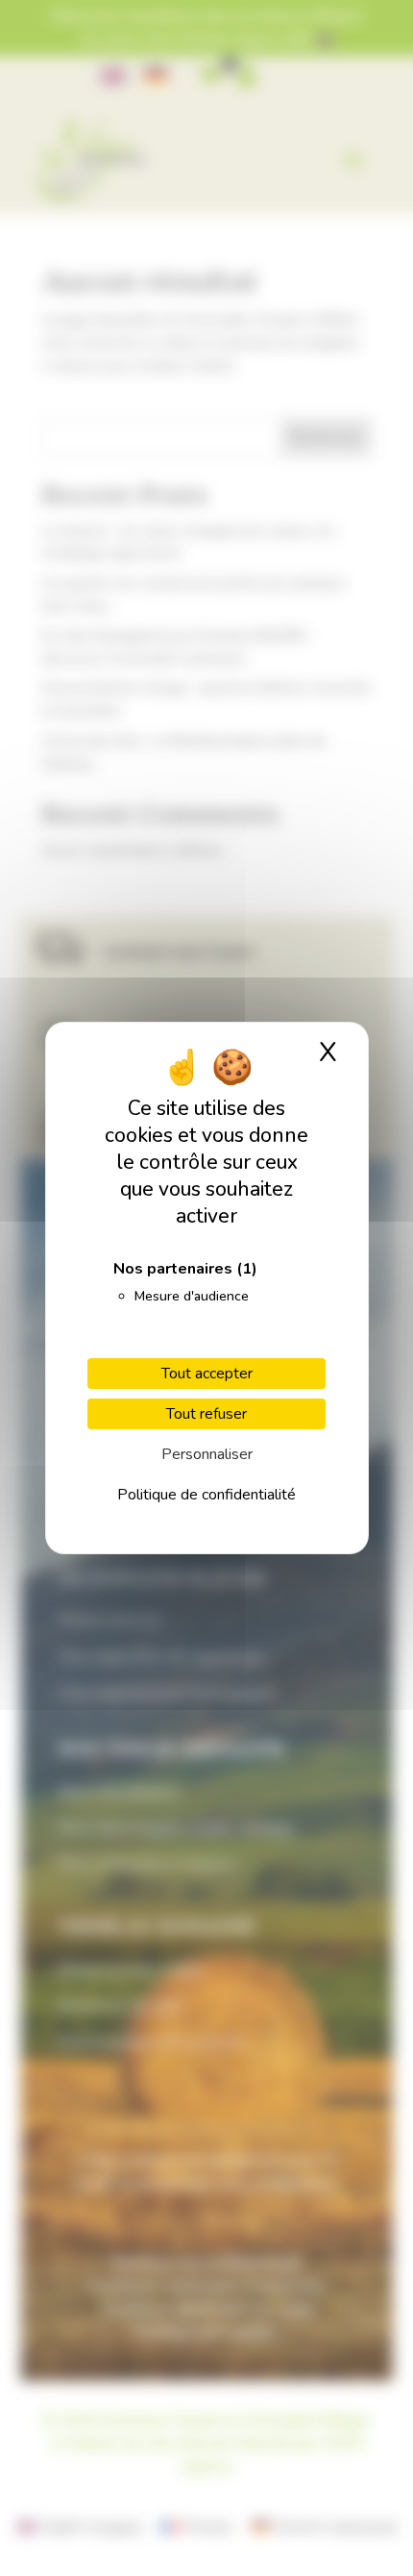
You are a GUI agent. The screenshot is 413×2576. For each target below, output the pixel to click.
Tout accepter (207, 1374)
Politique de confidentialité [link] (206, 1495)
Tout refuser (206, 1414)
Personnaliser (207, 1454)
